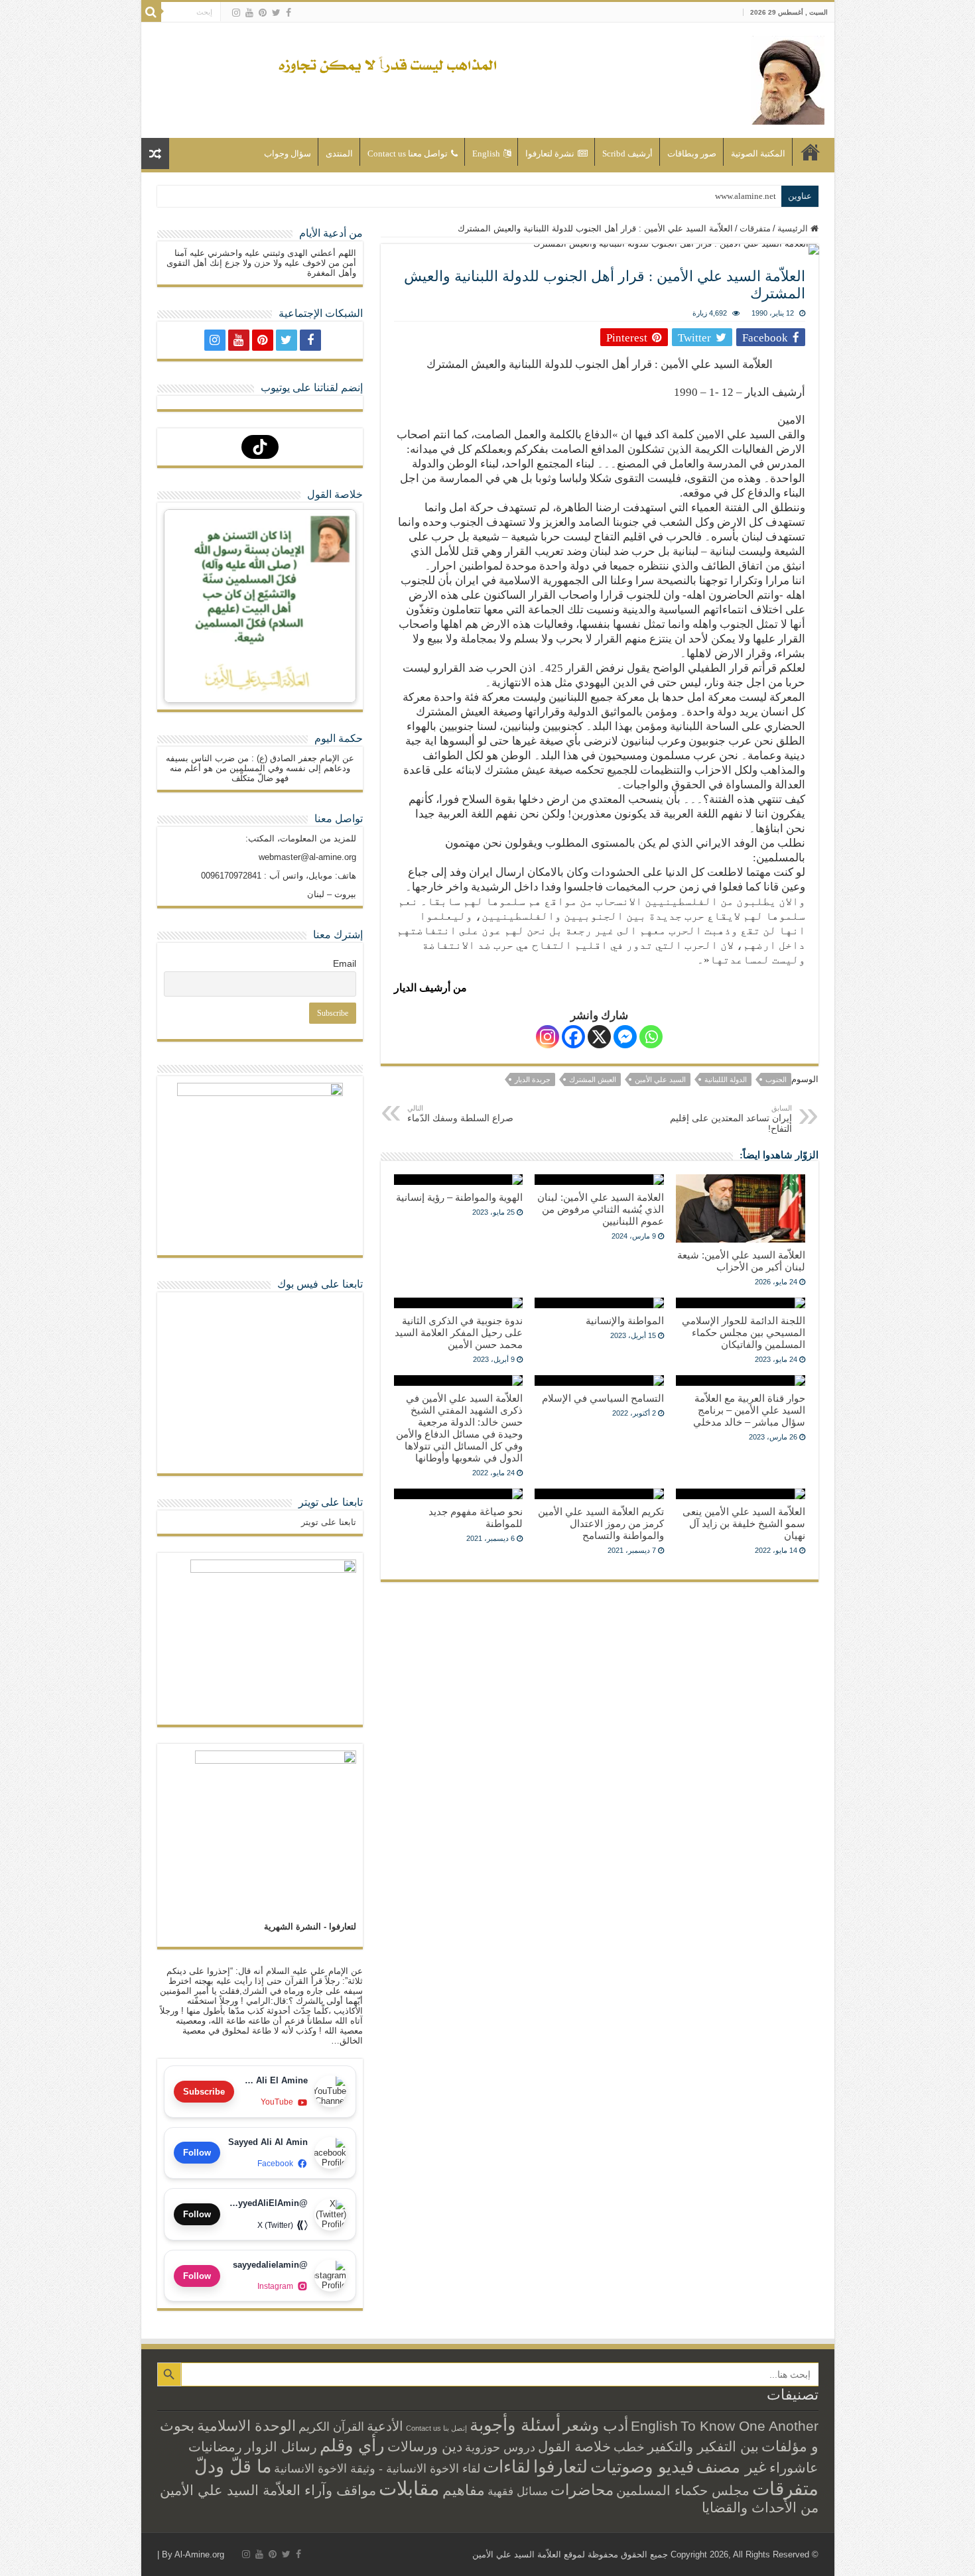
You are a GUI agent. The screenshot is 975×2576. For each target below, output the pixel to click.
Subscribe (204, 2092)
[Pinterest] (263, 13)
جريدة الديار (533, 1079)
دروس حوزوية (500, 2447)
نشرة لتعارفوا (550, 153)
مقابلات (409, 2488)
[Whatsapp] (651, 1037)
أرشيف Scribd (627, 153)
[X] (599, 1037)
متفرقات (755, 228)
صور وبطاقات (692, 153)
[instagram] (236, 13)
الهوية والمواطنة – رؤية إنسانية (459, 1197)
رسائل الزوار (281, 2447)
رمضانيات (215, 2447)
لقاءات (507, 2467)
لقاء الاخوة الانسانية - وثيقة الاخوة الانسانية (377, 2468)
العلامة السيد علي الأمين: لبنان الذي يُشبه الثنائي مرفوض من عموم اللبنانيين (601, 1209)
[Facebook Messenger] (625, 1037)
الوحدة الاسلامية (246, 2426)
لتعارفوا (560, 2467)
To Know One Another (749, 2426)
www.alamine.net (746, 196)
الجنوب (776, 1079)
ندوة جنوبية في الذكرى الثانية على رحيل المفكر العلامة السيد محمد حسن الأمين (459, 1332)
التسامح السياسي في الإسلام (603, 1398)
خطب (629, 2447)
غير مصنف (732, 2467)
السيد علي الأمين (660, 1079)
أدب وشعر (596, 2425)
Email (345, 963)
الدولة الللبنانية (726, 1079)
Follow (197, 2153)
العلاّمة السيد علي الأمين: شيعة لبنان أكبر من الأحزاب (741, 1261)
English (486, 153)
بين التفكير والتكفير (703, 2446)
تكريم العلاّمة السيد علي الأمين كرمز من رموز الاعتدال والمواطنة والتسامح (601, 1523)
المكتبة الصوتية (758, 153)
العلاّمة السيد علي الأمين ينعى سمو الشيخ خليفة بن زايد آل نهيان (744, 1523)
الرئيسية (811, 152)
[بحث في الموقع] (151, 12)
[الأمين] (788, 78)
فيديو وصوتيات (642, 2467)
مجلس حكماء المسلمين (683, 2490)
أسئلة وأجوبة (515, 2425)
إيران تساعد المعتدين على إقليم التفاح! (731, 1119)
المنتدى (339, 153)
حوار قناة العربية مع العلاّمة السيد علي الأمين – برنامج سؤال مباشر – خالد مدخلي (749, 1410)
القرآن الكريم (331, 2427)
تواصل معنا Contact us (408, 153)
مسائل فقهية (518, 2491)
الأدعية (385, 2426)
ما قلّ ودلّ (233, 2466)
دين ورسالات (425, 2446)
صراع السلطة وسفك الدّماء (460, 1114)
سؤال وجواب (288, 153)
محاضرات (582, 2490)
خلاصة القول (574, 2446)
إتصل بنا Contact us (436, 2428)
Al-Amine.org (199, 2554)
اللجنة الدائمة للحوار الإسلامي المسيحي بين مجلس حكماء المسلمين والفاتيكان (744, 1332)
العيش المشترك (593, 1079)
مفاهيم (464, 2490)
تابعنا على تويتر (331, 1502)
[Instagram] (548, 1037)
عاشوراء (794, 2468)
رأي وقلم (352, 2445)
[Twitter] (276, 13)
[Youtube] (249, 13)
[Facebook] (289, 13)
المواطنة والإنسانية (625, 1320)
